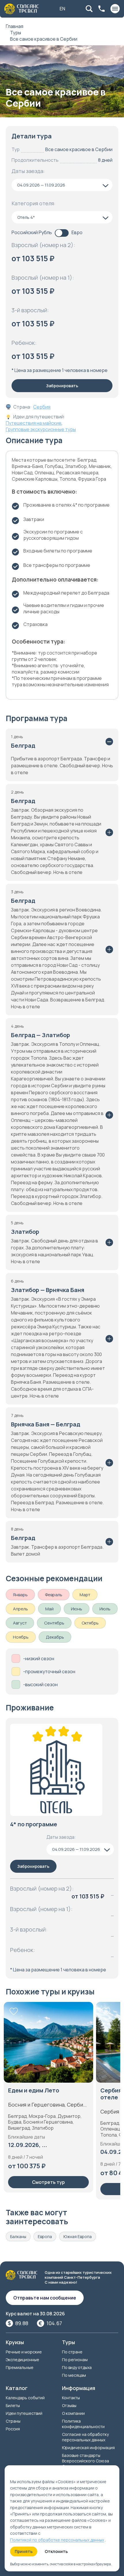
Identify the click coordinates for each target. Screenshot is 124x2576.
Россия (13, 2429)
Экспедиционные (22, 2360)
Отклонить (56, 2551)
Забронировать (62, 386)
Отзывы (69, 2405)
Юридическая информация (88, 2448)
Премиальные (20, 2367)
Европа (45, 2236)
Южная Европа (78, 2236)
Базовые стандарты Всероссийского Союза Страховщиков (86, 2461)
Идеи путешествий (24, 2413)
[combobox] (62, 185)
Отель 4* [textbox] (26, 217)
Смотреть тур (48, 2189)
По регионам (75, 2360)
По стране (72, 2352)
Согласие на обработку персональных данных (85, 2437)
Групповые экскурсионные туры (41, 429)
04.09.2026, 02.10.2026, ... (45, 2152)
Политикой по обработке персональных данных (57, 2540)
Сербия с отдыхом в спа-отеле (43, 2094)
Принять (24, 2551)
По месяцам (74, 2375)
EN (62, 9)
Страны (13, 2421)
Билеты (13, 2405)
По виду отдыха (77, 2367)
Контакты (71, 2398)
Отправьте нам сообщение (45, 2298)
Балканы (18, 2236)
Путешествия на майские (34, 423)
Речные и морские (24, 2352)
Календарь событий (25, 2398)
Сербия (42, 407)
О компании (73, 2413)
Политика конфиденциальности (83, 2424)
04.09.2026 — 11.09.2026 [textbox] (41, 185)
